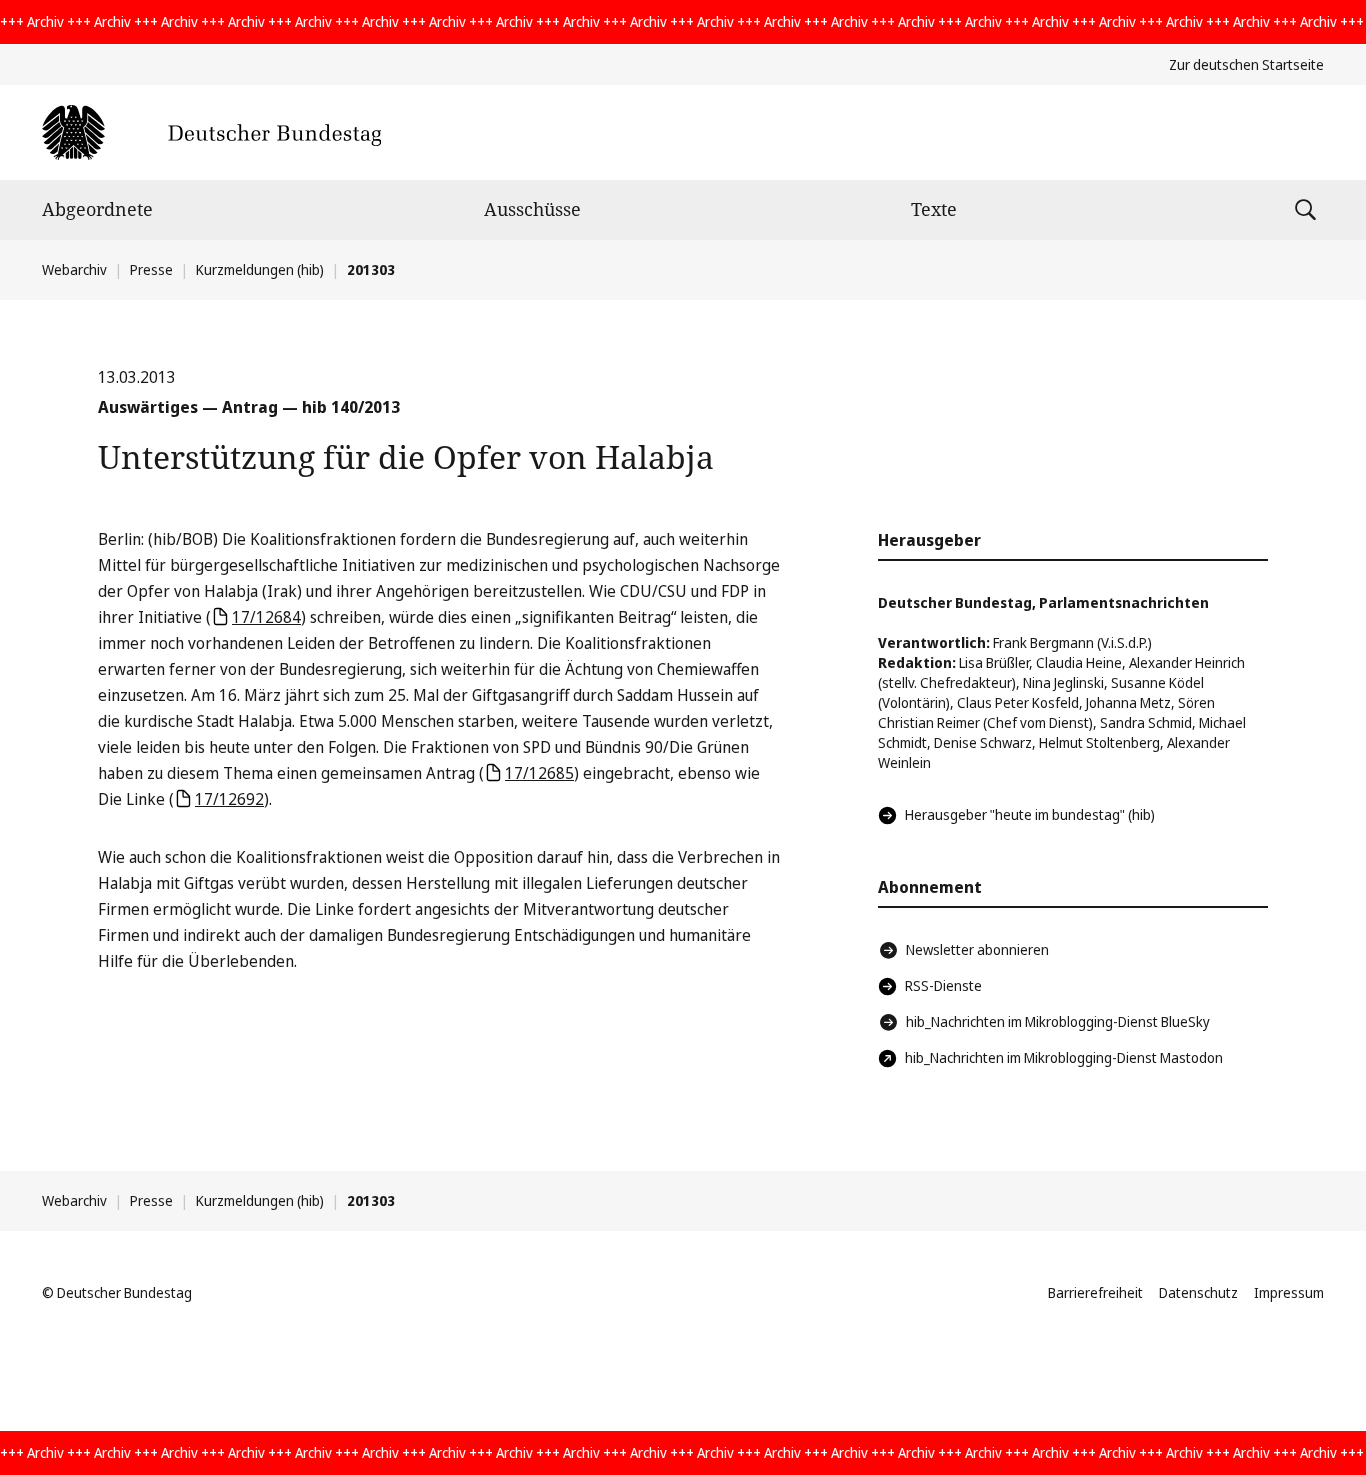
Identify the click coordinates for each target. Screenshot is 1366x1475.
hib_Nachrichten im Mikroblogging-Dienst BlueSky (1058, 1021)
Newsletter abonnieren (977, 949)
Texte (934, 209)
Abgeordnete (97, 209)
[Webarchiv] (211, 132)
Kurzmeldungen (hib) (260, 269)
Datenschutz (1198, 1292)
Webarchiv (74, 269)
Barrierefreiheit (1095, 1292)
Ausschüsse (532, 209)
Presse (151, 269)
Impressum (1289, 1292)
